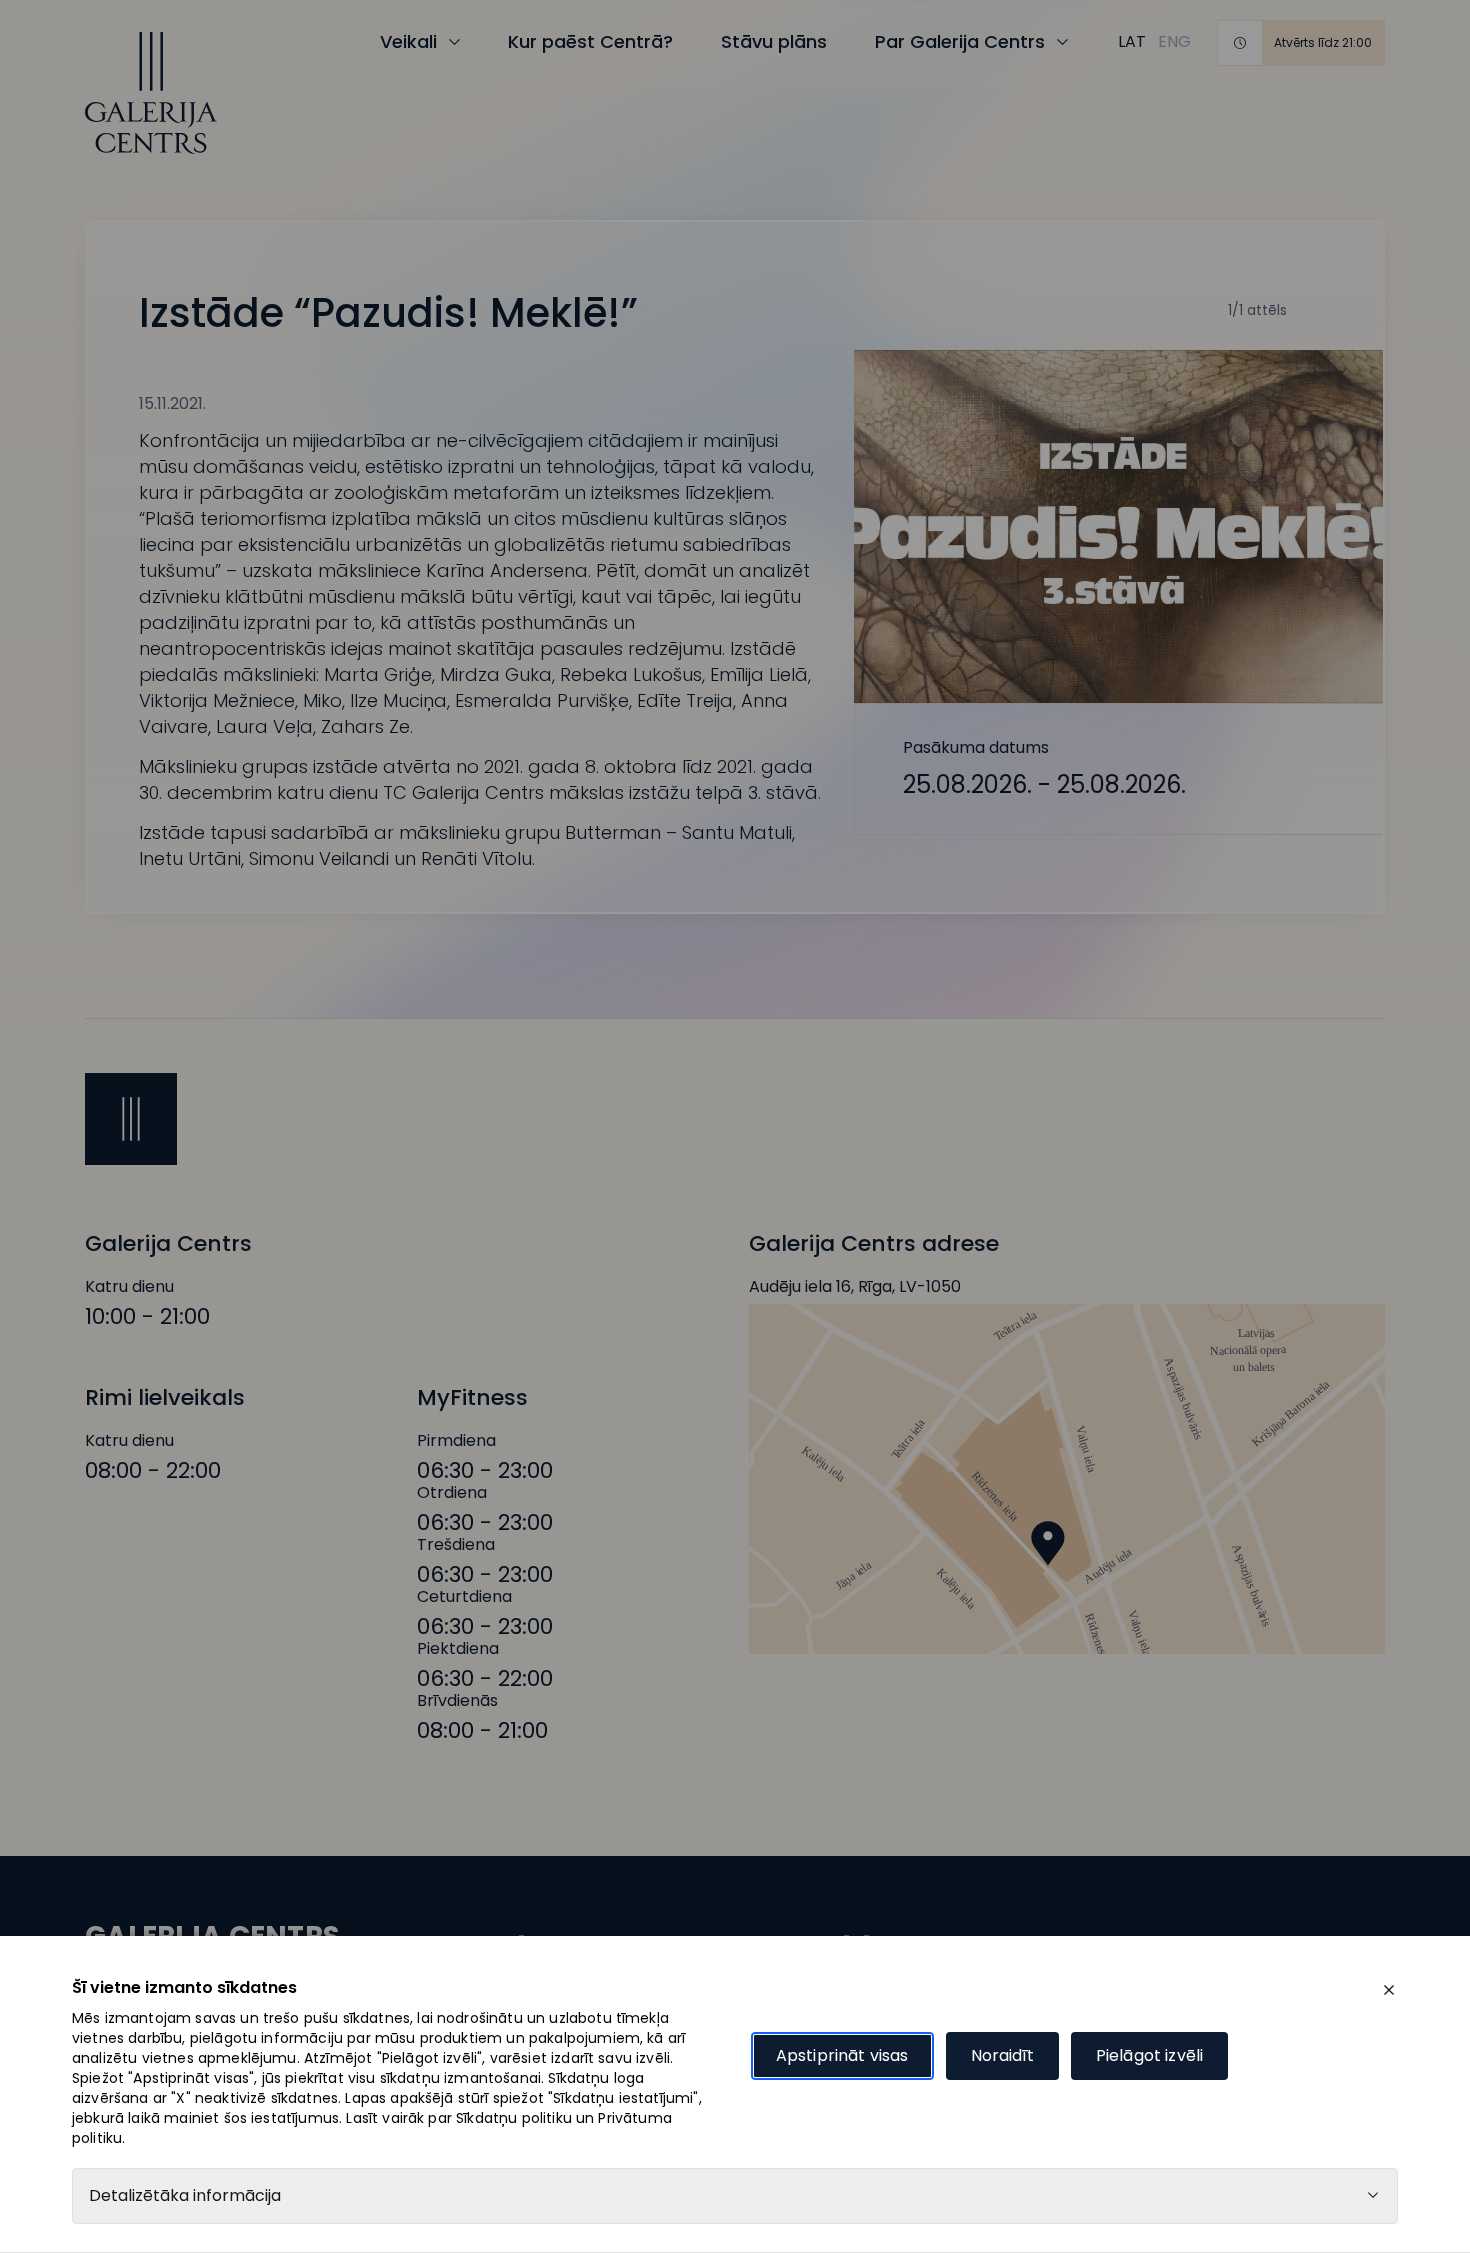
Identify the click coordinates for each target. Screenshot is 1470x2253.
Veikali (408, 41)
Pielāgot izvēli (1149, 2055)
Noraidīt (1002, 2055)
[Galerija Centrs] (151, 93)
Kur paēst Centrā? (590, 41)
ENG (1174, 41)
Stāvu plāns (774, 41)
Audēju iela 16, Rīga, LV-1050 (855, 1287)
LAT (1132, 41)
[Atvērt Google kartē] (1067, 1479)
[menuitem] (1132, 42)
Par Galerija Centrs (960, 41)
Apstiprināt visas (842, 2055)
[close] (1389, 1990)
